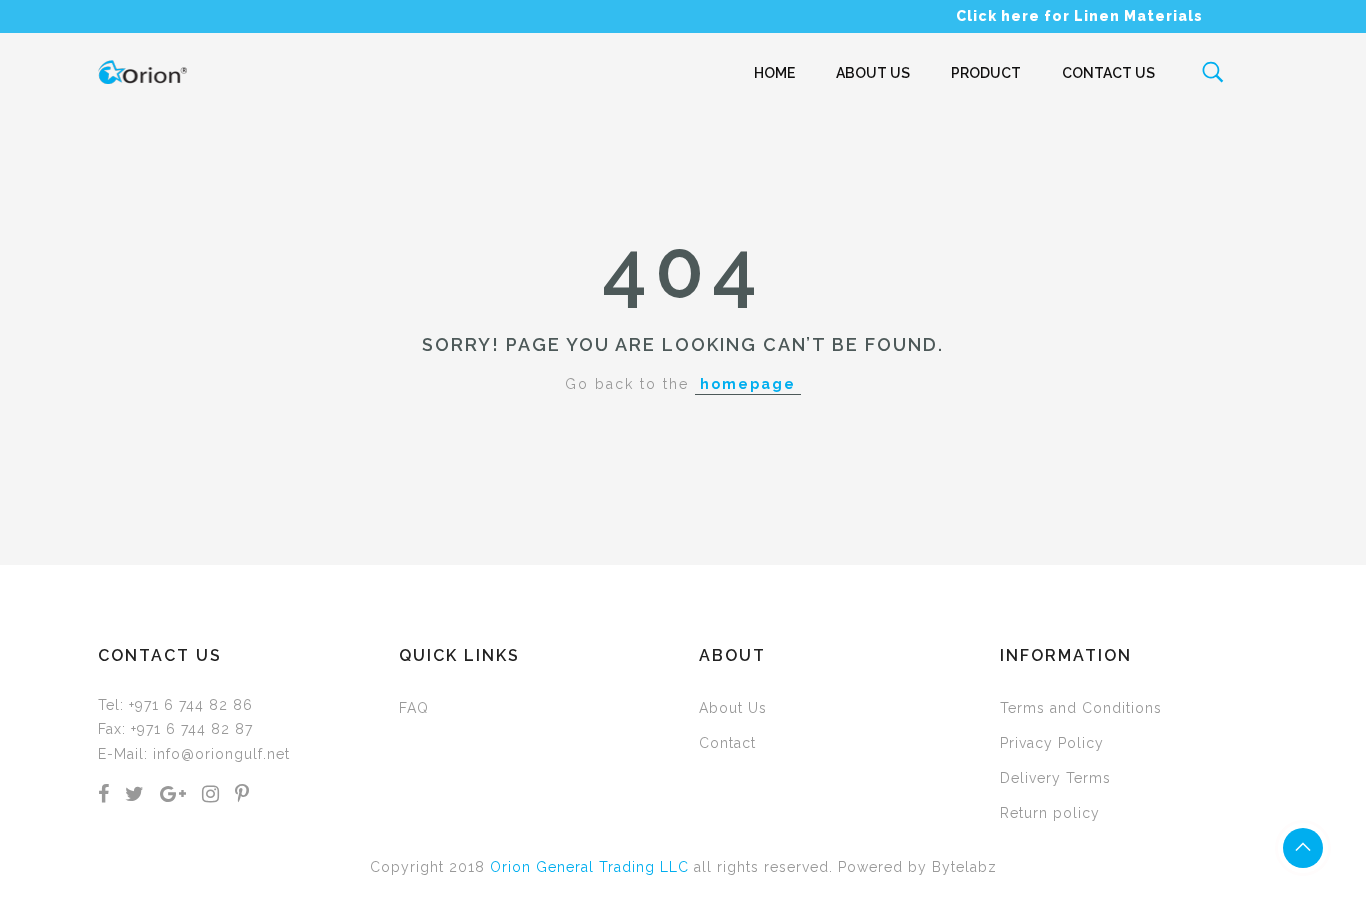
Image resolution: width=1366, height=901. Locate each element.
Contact (727, 743)
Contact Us (1108, 73)
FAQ (414, 708)
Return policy (1050, 813)
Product (986, 73)
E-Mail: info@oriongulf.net (194, 754)
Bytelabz (964, 867)
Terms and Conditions (1081, 708)
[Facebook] (104, 796)
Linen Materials (1138, 16)
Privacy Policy (1052, 743)
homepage (748, 384)
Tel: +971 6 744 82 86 (175, 705)
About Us (873, 73)
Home (774, 73)
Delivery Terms (1055, 778)
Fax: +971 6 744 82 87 (175, 729)
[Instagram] (211, 796)
